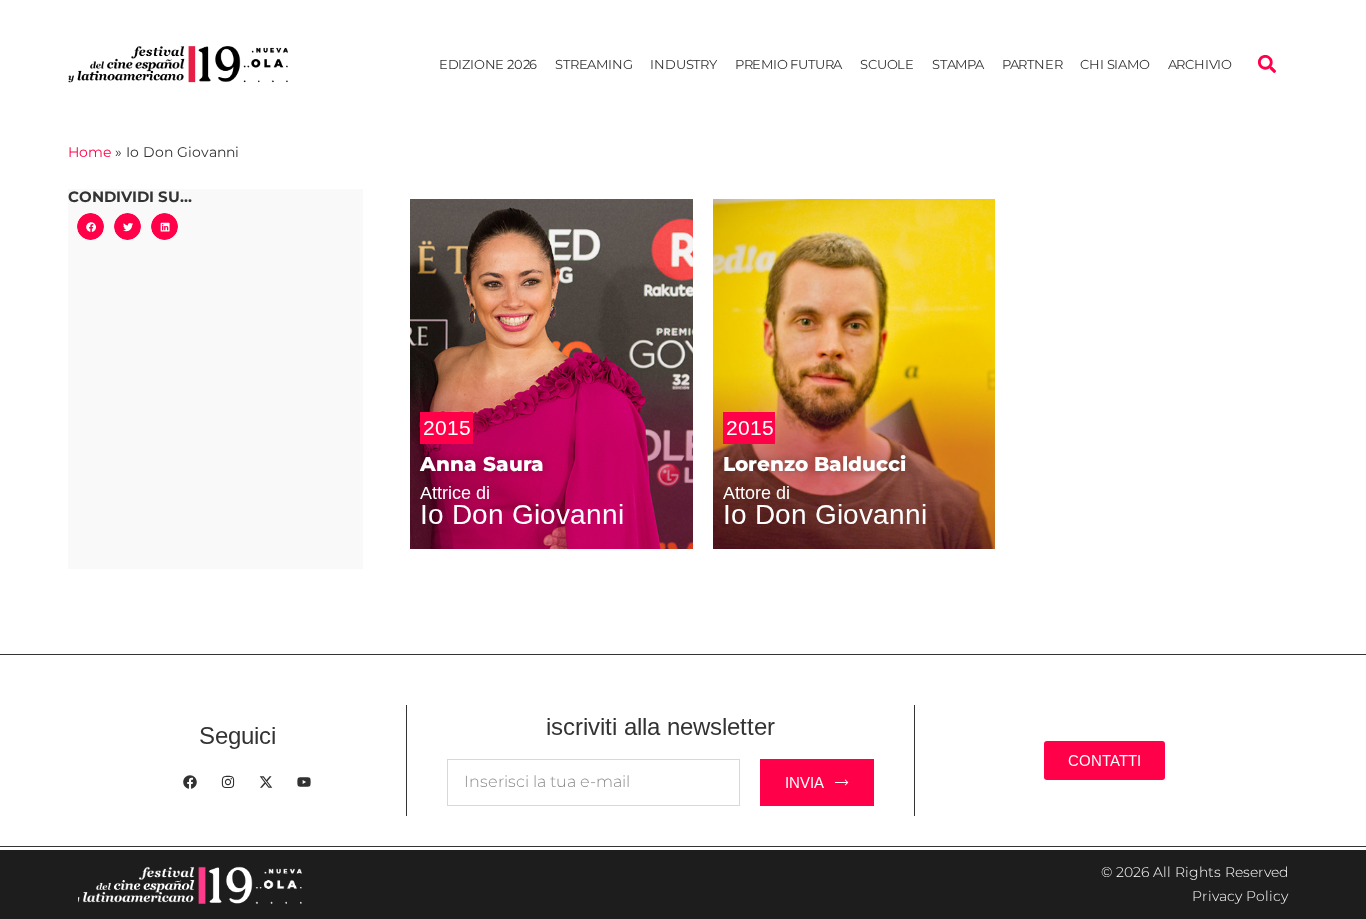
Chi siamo (1114, 64)
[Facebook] (190, 782)
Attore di (756, 493)
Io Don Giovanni (522, 514)
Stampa (958, 64)
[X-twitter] (266, 782)
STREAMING (593, 64)
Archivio (1200, 64)
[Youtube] (304, 782)
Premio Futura (788, 64)
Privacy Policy (1240, 896)
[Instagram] (228, 782)
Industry (683, 64)
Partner (1032, 64)
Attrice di (455, 493)
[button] (1267, 63)
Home (89, 152)
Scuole (887, 64)
